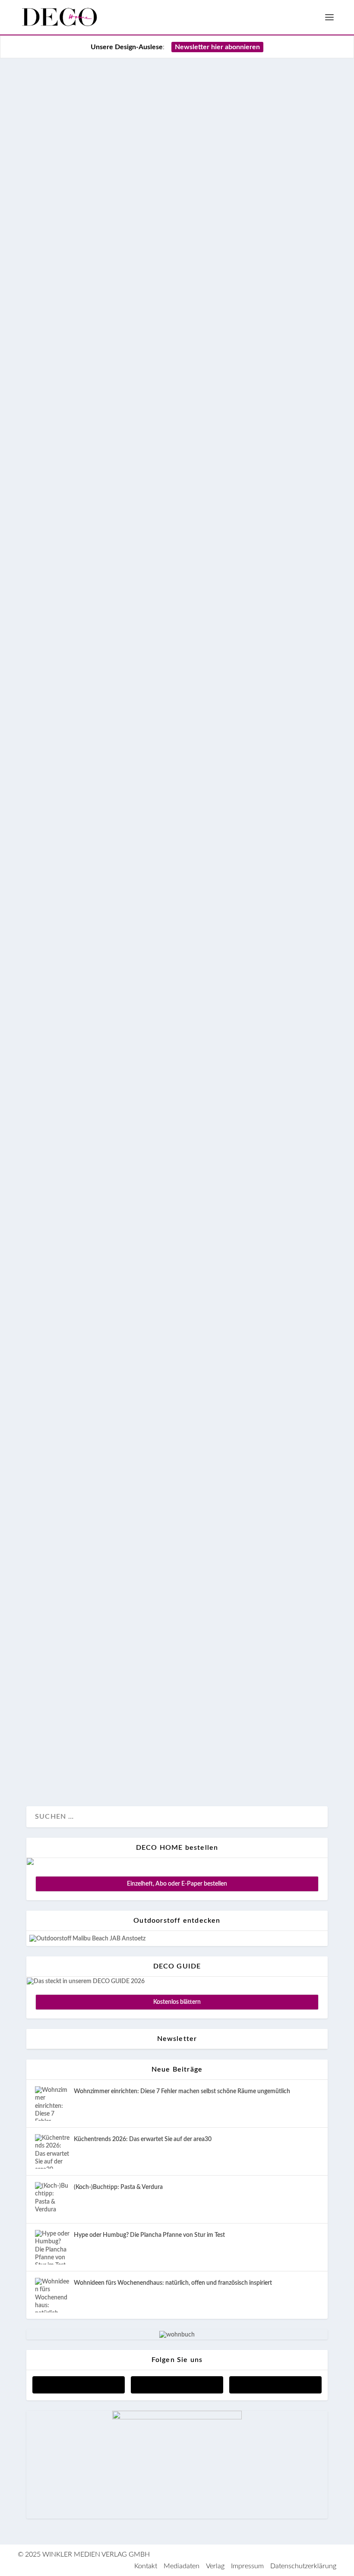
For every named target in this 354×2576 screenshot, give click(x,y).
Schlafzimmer (104, 578)
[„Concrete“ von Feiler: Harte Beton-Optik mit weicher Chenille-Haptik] (177, 1372)
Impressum (247, 2566)
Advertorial (51, 939)
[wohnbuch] (177, 2335)
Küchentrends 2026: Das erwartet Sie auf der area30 (143, 2139)
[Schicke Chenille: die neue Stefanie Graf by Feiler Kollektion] (177, 1519)
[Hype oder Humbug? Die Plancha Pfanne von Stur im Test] (52, 2247)
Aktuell (46, 578)
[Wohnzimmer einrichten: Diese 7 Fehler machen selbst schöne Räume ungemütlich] (52, 2104)
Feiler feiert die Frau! (98, 1267)
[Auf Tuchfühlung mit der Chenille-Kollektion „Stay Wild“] (177, 716)
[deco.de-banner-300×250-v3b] (177, 2418)
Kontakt (146, 2566)
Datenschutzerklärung (303, 2566)
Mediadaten (182, 2566)
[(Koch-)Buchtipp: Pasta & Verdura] (52, 2199)
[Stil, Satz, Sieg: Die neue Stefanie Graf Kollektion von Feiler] (177, 1655)
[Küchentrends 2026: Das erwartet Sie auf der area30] (52, 2151)
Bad (77, 939)
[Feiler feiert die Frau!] (177, 1107)
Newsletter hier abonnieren (217, 47)
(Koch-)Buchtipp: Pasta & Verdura (118, 2187)
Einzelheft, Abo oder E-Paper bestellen (177, 1884)
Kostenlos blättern (177, 2002)
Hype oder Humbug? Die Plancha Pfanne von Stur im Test (149, 2235)
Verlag (215, 2566)
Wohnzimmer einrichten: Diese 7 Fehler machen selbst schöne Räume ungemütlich (182, 2091)
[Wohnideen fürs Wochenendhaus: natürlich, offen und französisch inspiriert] (52, 2295)
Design (71, 578)
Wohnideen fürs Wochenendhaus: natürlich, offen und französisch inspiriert (173, 2283)
